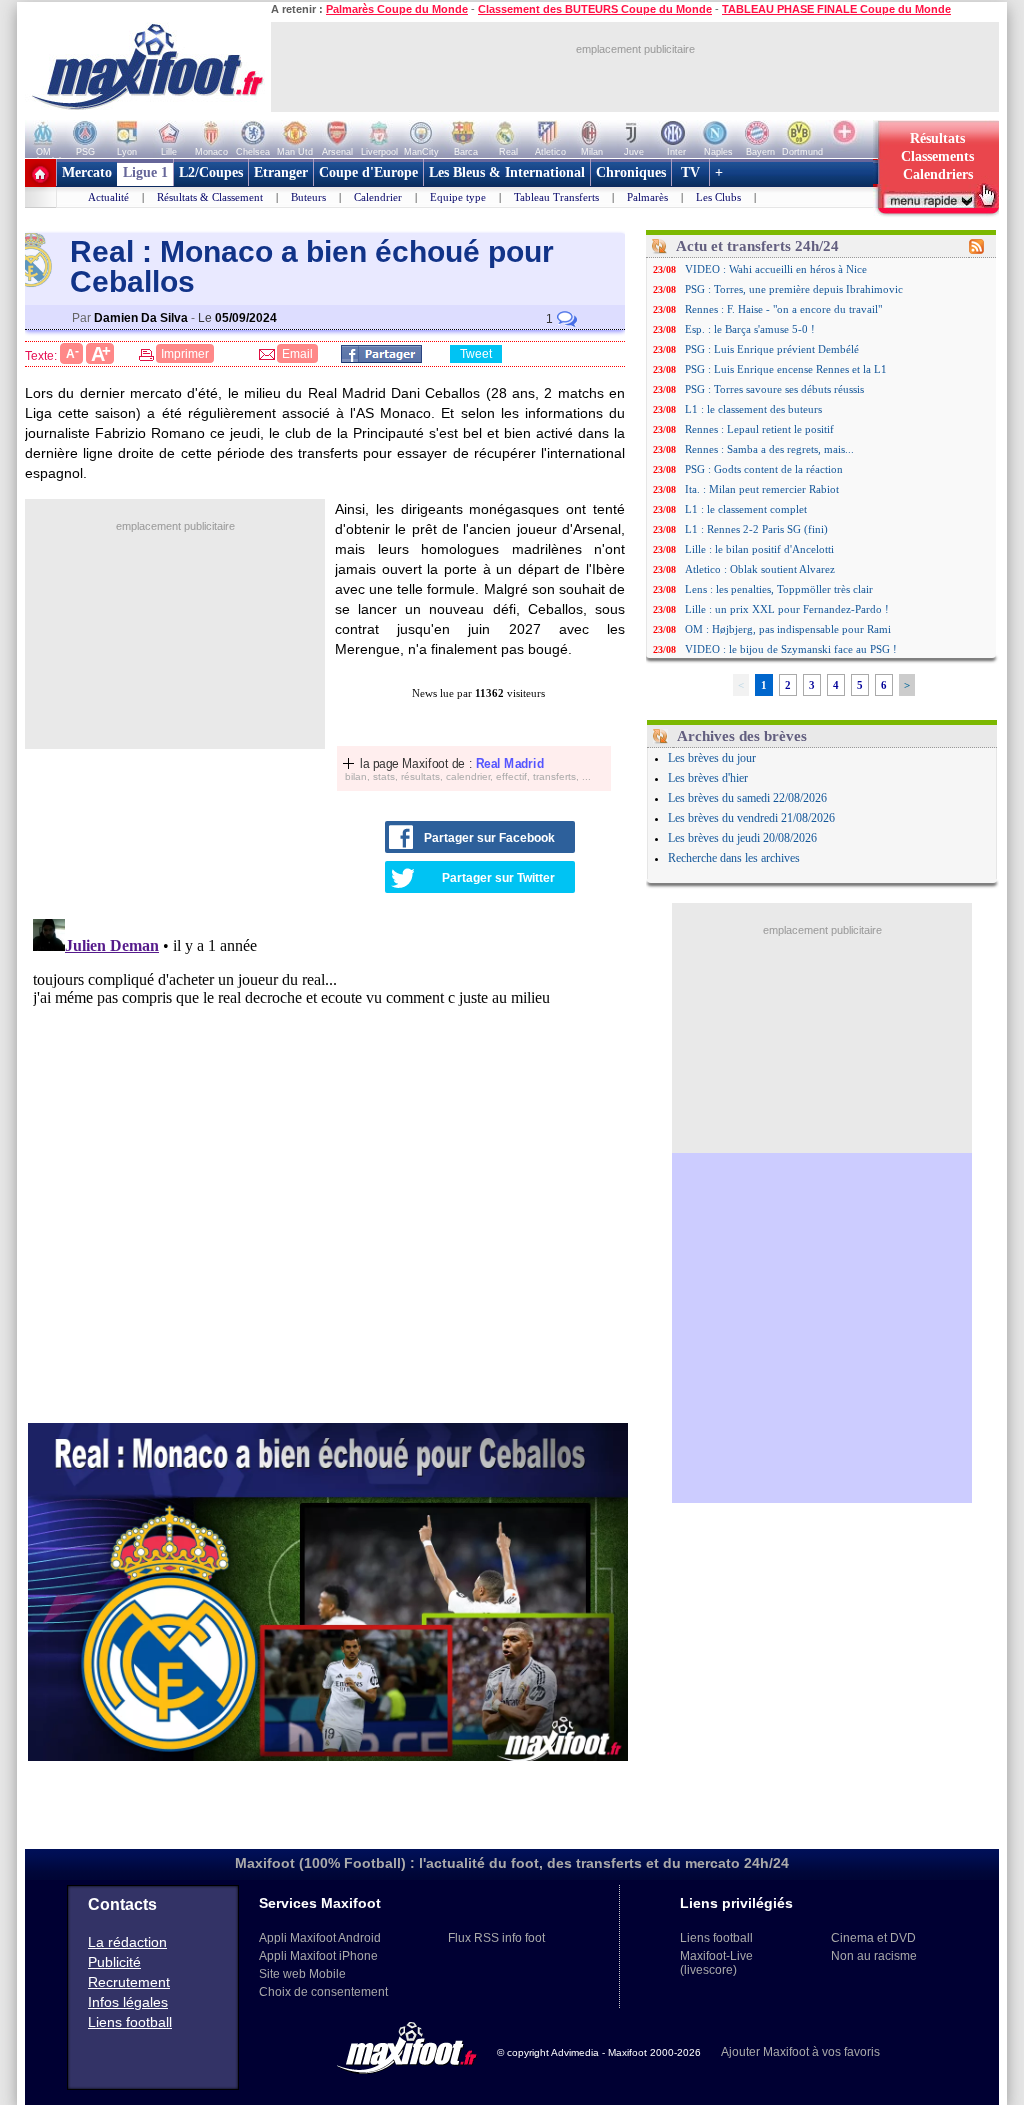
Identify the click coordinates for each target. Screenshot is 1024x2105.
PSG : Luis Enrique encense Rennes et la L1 (786, 369)
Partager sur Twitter (498, 878)
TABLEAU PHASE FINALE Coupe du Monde (836, 9)
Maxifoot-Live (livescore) (716, 1963)
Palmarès (647, 197)
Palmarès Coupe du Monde (397, 9)
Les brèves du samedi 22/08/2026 (747, 798)
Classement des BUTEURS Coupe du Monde (595, 9)
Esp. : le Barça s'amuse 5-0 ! (750, 329)
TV (690, 172)
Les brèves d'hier (708, 778)
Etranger (281, 172)
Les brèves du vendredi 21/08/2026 (751, 818)
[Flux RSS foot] (976, 250)
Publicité (114, 1962)
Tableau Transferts (556, 197)
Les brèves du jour (712, 758)
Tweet (476, 354)
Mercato (87, 172)
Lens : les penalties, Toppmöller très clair (779, 589)
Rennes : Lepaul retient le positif (759, 429)
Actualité (108, 197)
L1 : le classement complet (746, 509)
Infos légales (128, 2002)
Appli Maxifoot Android (320, 1938)
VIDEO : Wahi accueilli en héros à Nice (776, 269)
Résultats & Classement (210, 197)
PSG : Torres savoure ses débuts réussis (774, 389)
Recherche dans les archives (734, 858)
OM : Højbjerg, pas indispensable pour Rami (788, 629)
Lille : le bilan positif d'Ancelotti (759, 549)
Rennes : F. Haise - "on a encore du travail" (783, 309)
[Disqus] (328, 1161)
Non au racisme (874, 1956)
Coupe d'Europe (368, 172)
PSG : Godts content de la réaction (764, 469)
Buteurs (308, 197)
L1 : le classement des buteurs (753, 409)
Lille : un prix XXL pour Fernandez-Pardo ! (787, 609)
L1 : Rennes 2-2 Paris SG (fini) (756, 529)
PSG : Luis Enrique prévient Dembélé (772, 349)
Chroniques (631, 172)
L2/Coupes (211, 172)
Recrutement (129, 1982)
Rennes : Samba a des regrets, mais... (769, 449)
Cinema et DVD (873, 1938)
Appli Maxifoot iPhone (318, 1956)
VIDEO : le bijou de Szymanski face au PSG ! (791, 649)
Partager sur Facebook (489, 838)
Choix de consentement (323, 1992)
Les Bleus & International (507, 172)
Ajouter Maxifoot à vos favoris (800, 2052)
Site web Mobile (302, 1974)
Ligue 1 (145, 172)
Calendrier (378, 197)
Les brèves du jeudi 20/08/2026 (742, 838)
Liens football (130, 2022)
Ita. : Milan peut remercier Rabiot (762, 489)
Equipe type (458, 197)
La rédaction (127, 1942)
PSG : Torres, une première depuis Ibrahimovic (794, 289)
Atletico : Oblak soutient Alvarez (760, 569)
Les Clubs (718, 197)
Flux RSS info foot (496, 1938)
